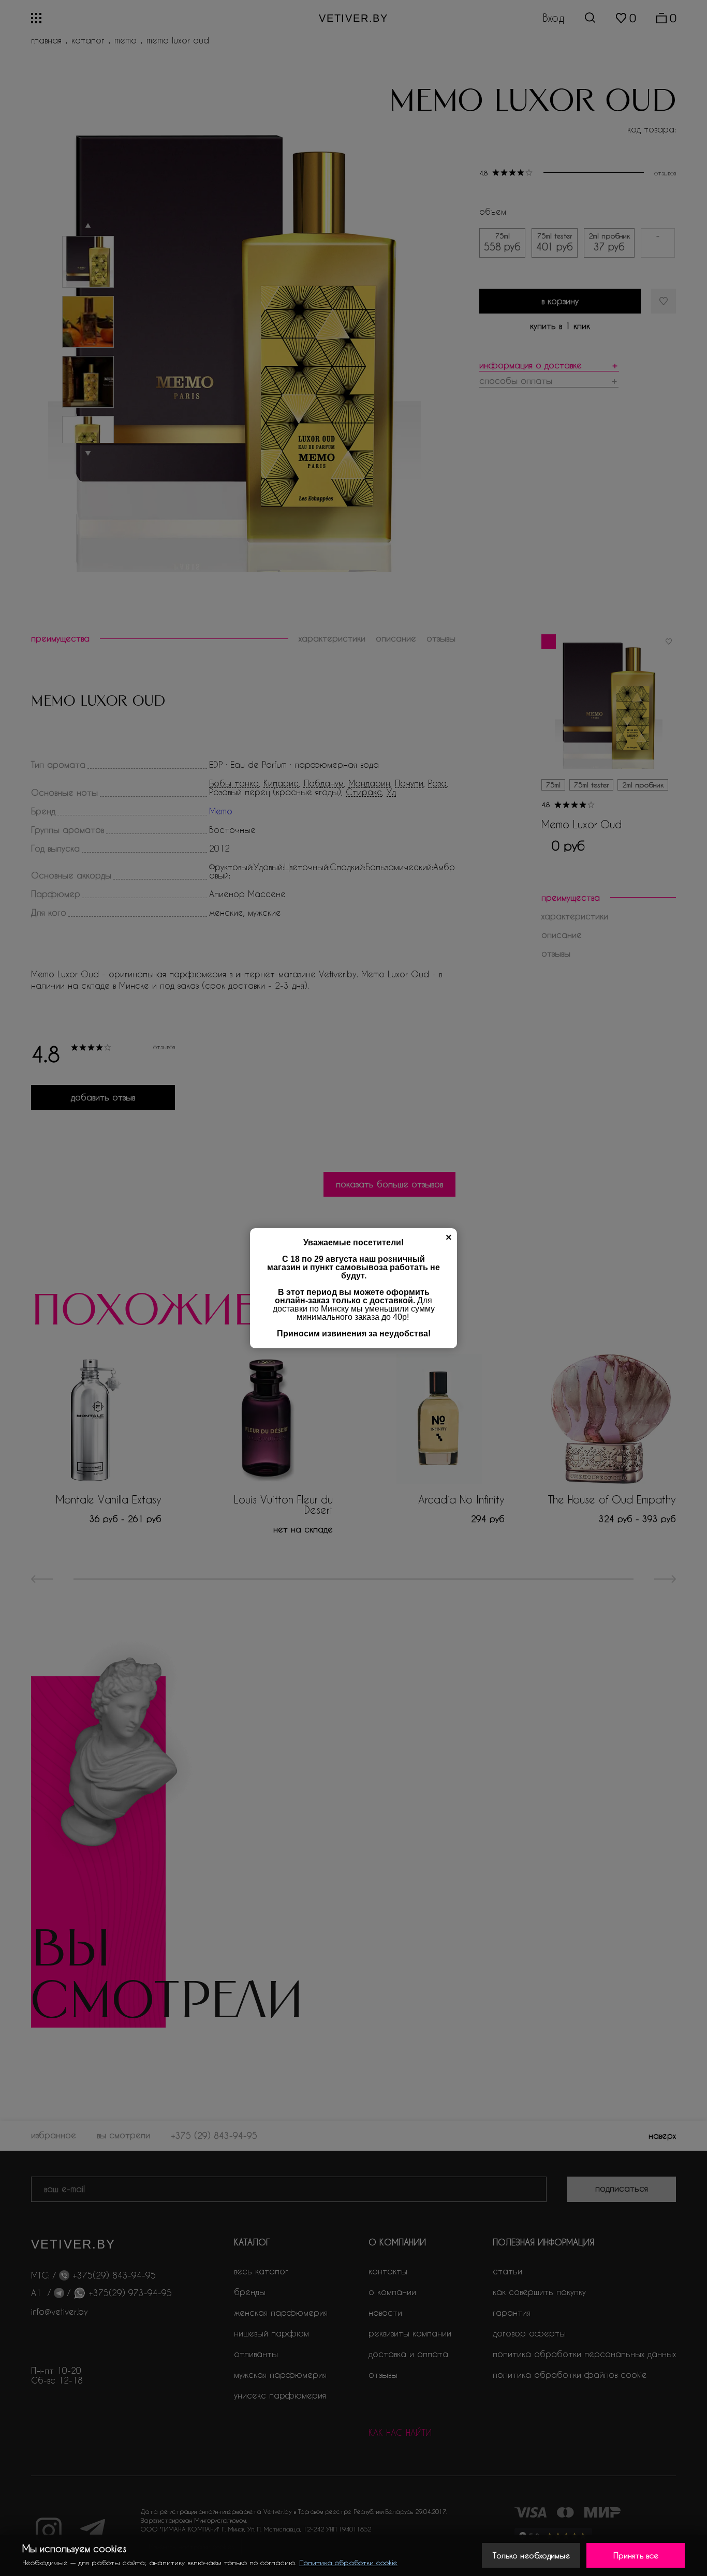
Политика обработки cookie (348, 2562)
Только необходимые (531, 2555)
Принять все (636, 2555)
